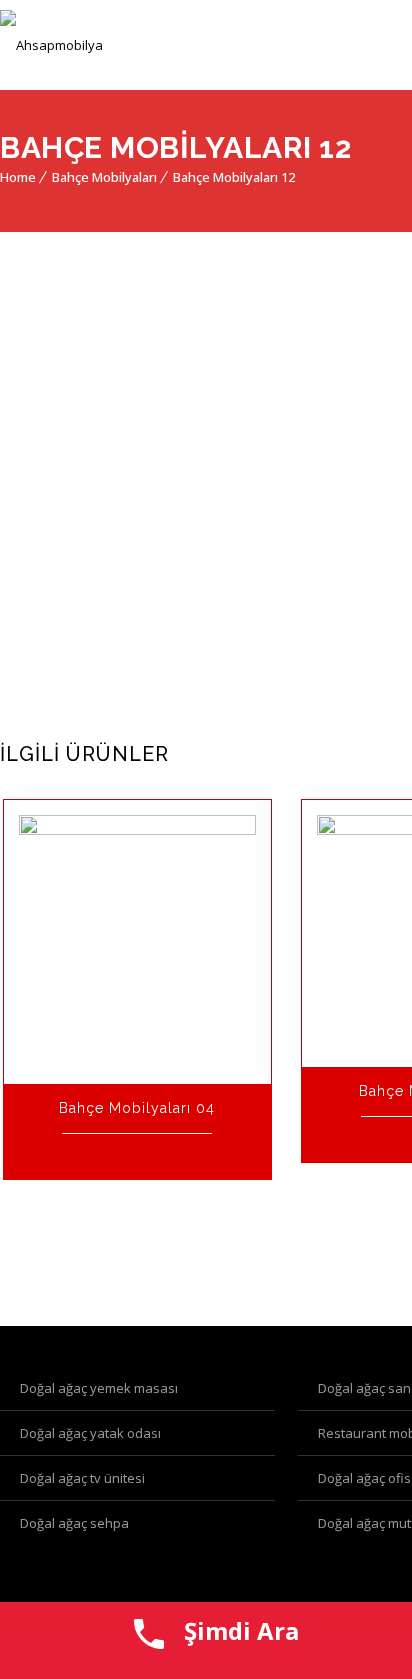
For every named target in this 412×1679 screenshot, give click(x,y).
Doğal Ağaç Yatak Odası (90, 1433)
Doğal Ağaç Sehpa (74, 1523)
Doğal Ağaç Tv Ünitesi (82, 1478)
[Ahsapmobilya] (51, 45)
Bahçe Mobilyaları (104, 177)
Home (18, 177)
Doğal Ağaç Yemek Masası (99, 1388)
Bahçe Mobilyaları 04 (137, 1108)
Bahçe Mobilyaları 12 (234, 177)
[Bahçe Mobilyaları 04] (137, 942)
